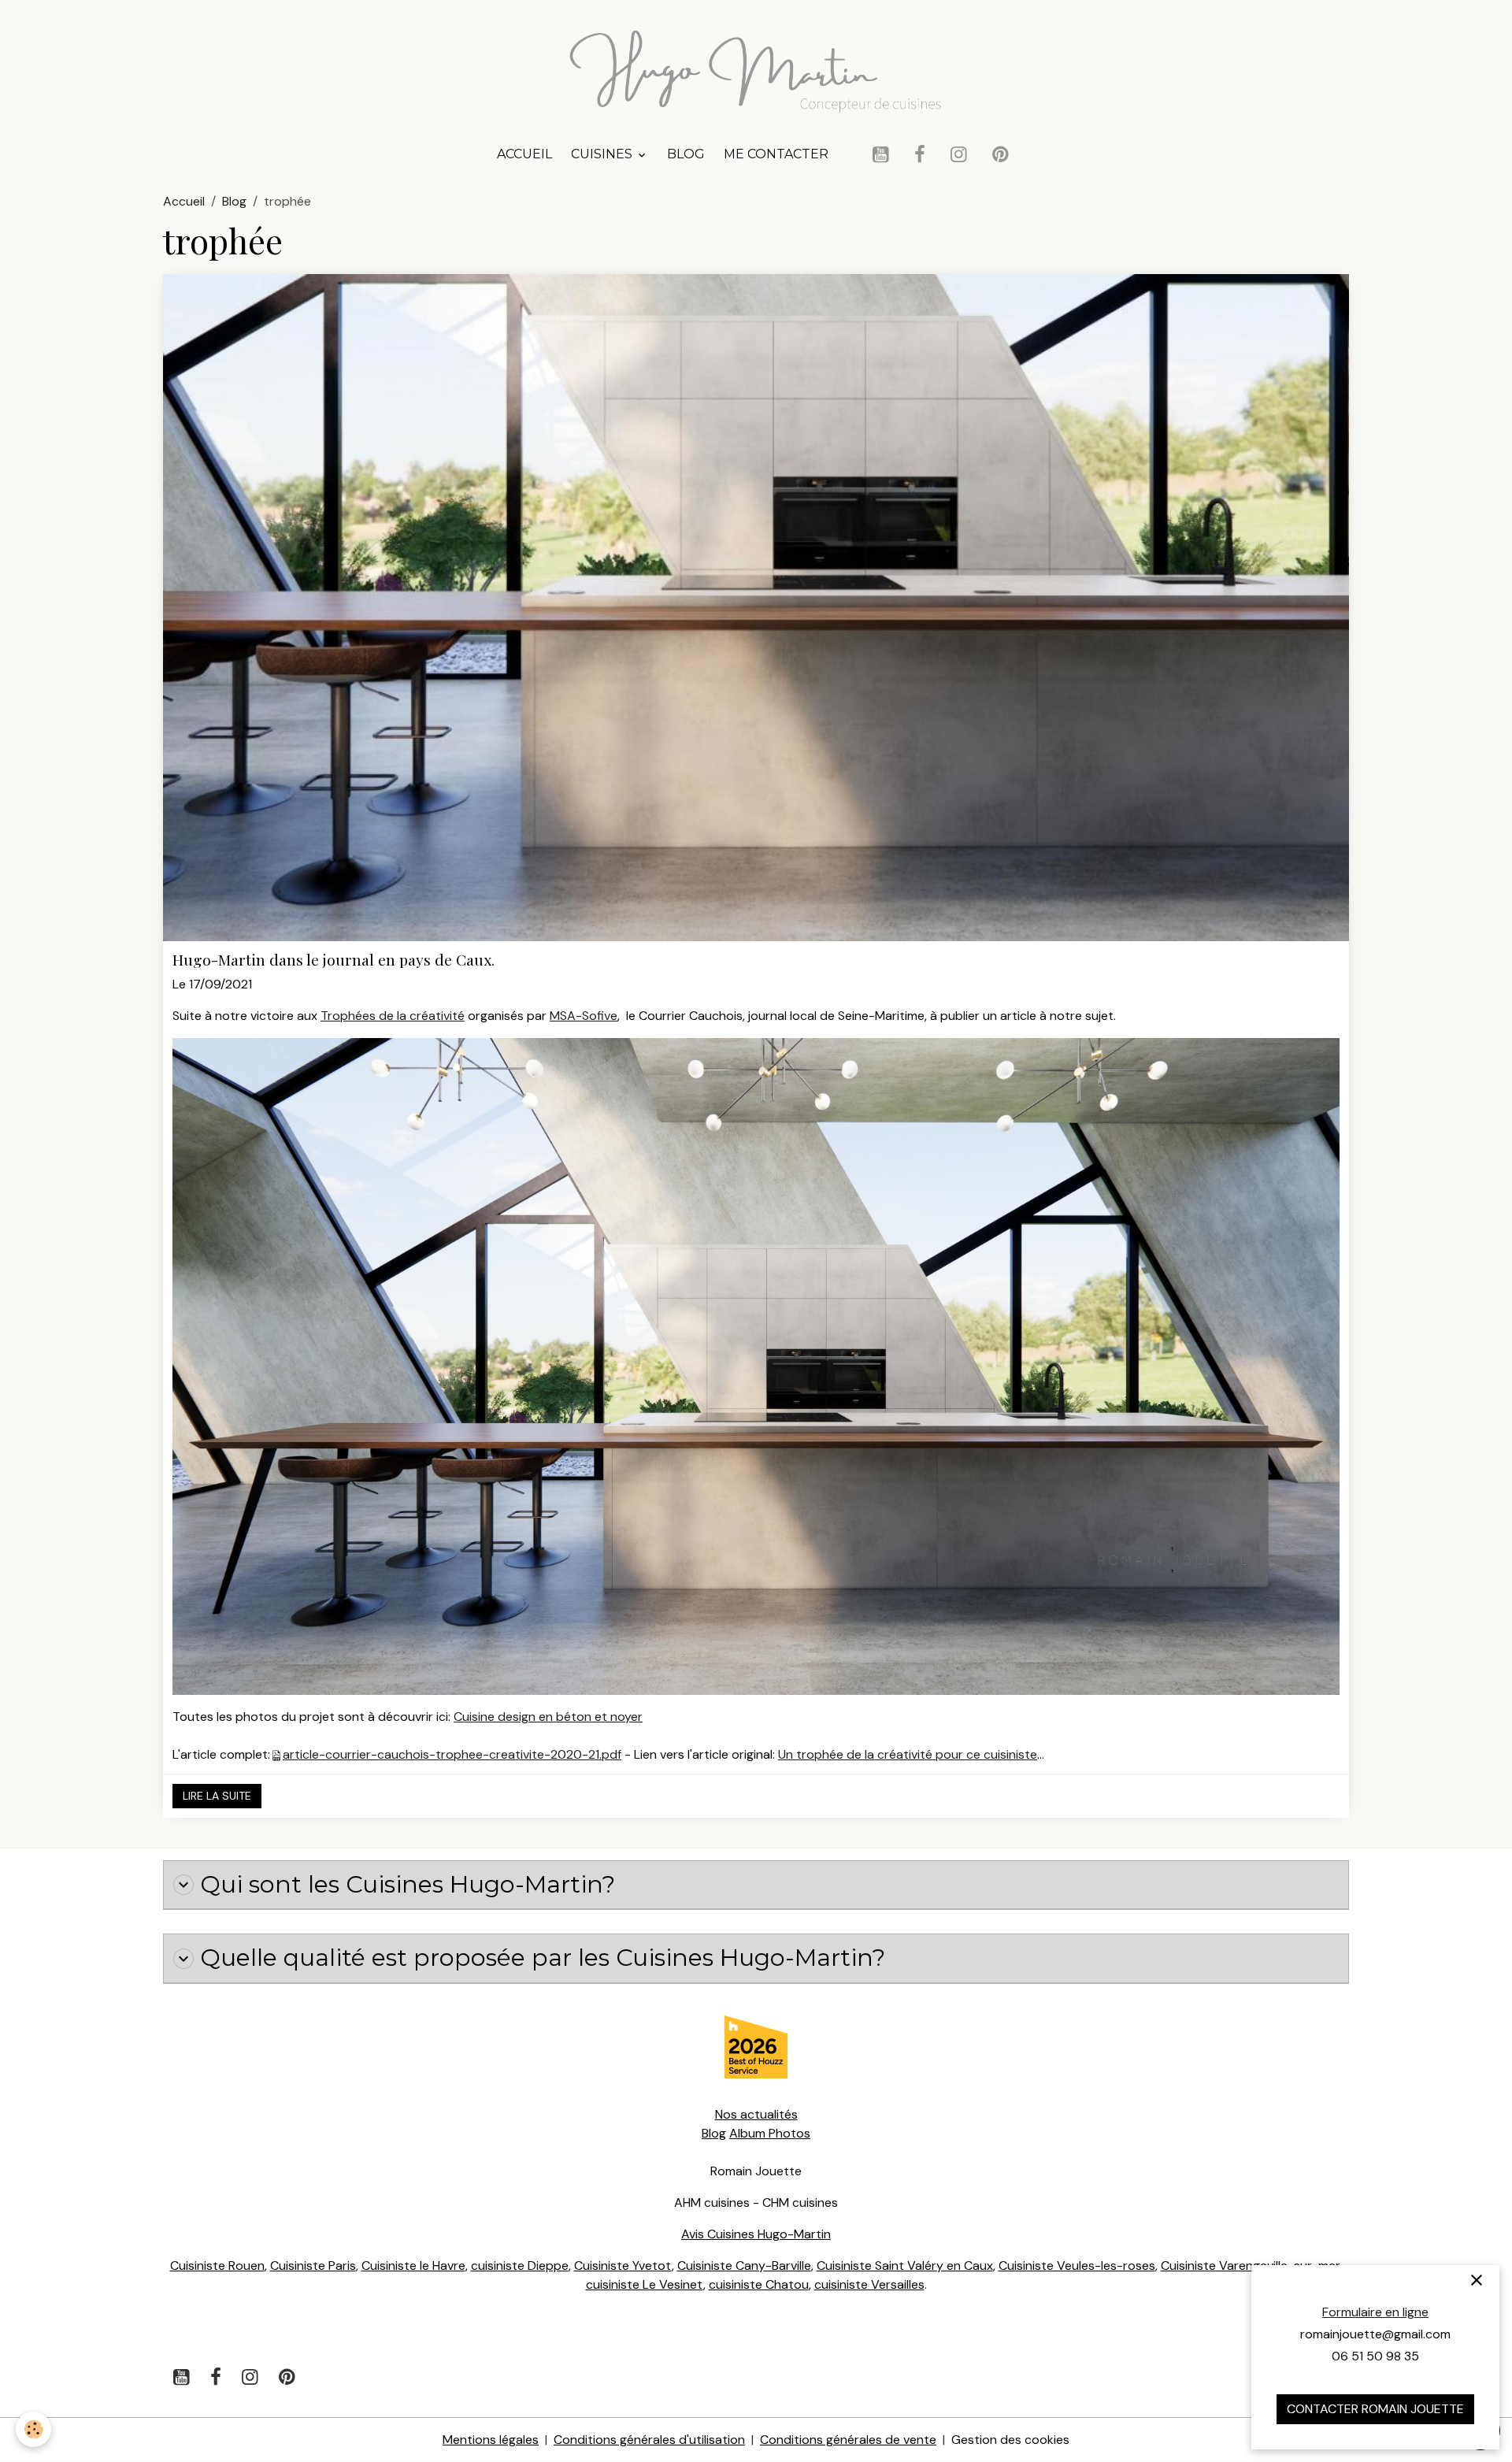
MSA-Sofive (584, 1016)
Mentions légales (491, 2440)
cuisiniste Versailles (869, 2284)
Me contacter (776, 154)
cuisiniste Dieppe (520, 2265)
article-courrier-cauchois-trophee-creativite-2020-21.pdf (452, 1754)
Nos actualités (756, 2114)
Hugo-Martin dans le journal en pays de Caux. (334, 960)
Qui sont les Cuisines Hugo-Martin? (408, 1885)
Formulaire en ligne (1375, 2312)
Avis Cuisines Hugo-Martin (756, 2234)
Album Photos (770, 2133)
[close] (1477, 2280)
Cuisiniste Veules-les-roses (1077, 2265)
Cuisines (603, 154)
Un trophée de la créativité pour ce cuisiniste (908, 1754)
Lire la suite (217, 1796)
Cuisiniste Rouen (217, 2265)
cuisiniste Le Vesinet (645, 2284)
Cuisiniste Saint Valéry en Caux (905, 2265)
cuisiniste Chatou (759, 2284)
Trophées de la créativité (393, 1016)
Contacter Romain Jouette (1375, 2409)
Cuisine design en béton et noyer (548, 1717)
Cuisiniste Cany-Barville (744, 2265)
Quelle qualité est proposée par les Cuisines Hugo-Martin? (543, 1958)
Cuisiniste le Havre (413, 2265)
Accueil (524, 154)
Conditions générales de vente (848, 2440)
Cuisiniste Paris (313, 2265)
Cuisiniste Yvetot (623, 2265)
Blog (686, 154)
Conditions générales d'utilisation (649, 2440)
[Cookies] (33, 2429)
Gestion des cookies (1010, 2440)
